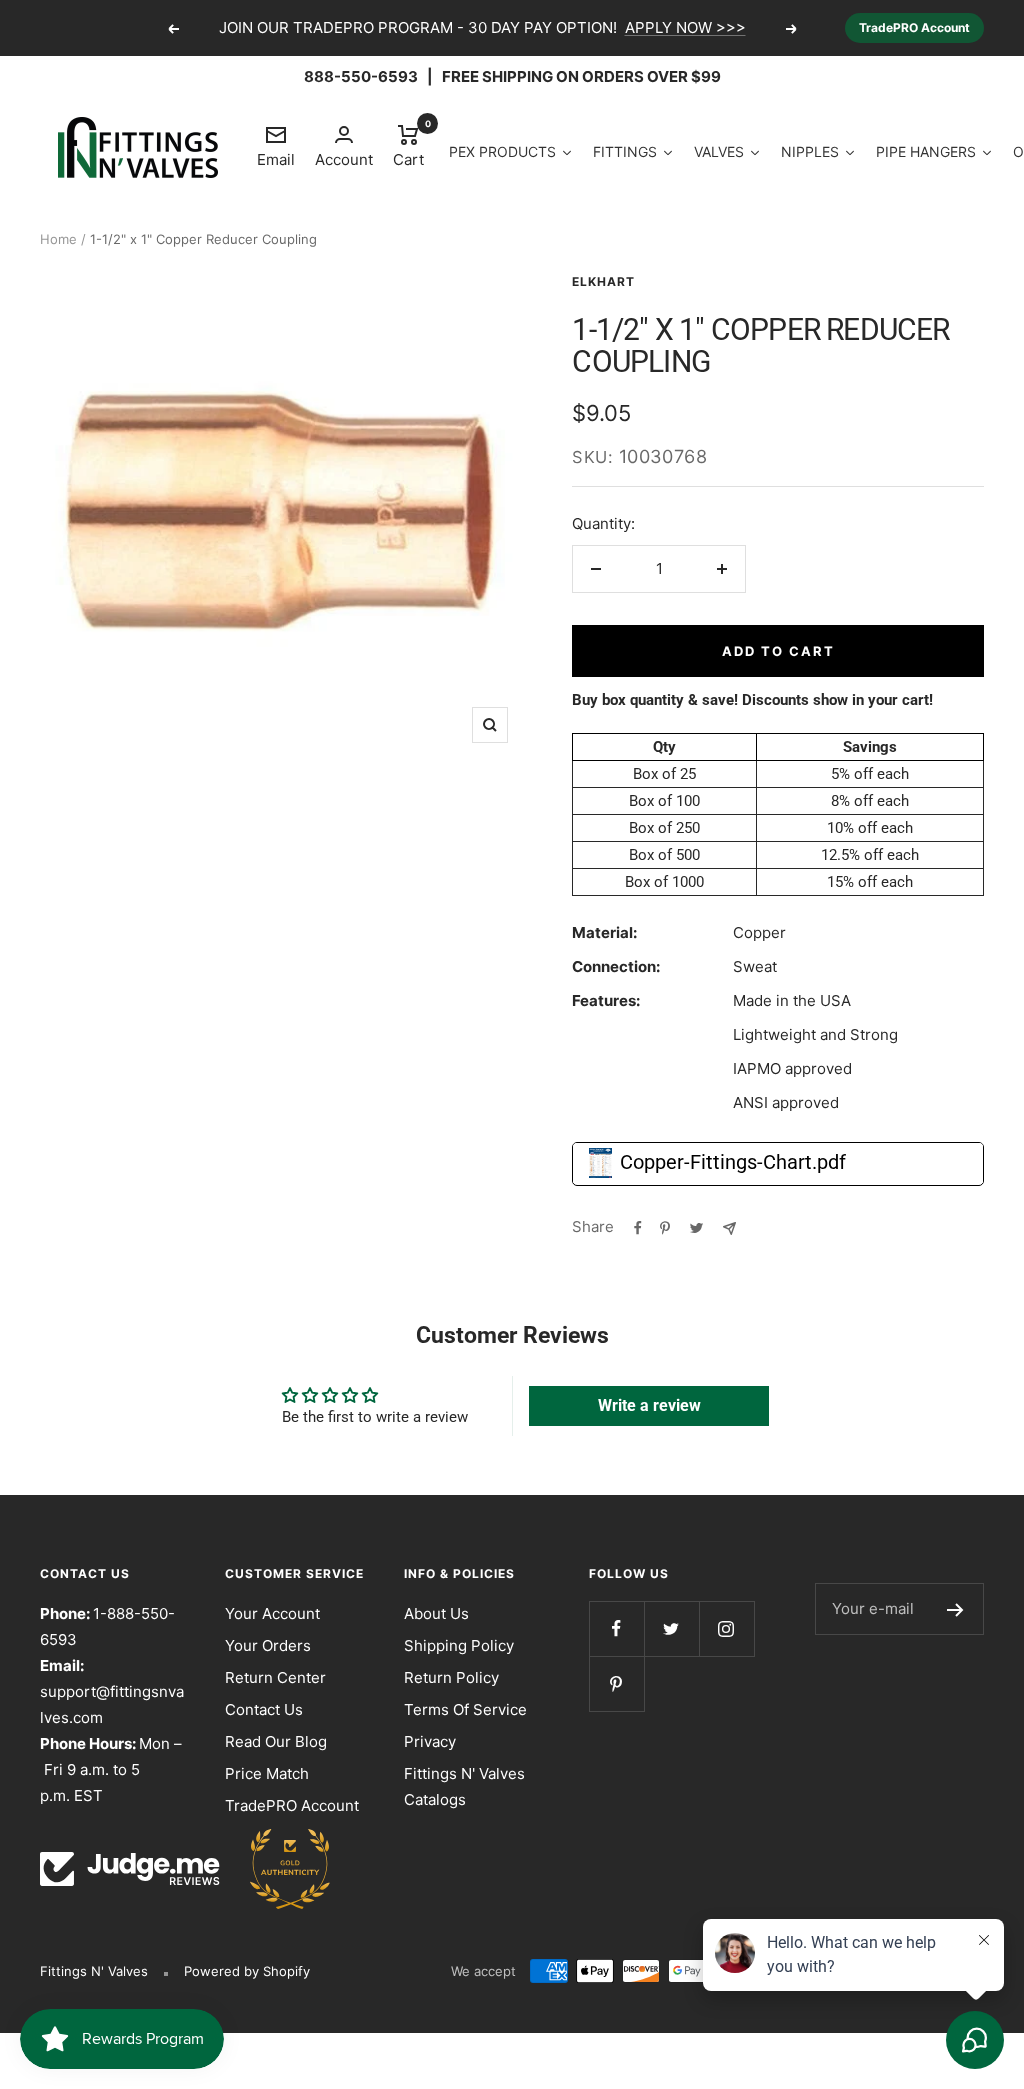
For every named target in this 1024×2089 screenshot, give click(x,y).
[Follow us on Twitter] (671, 1628)
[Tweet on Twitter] (696, 1227)
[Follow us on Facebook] (616, 1628)
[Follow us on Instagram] (726, 1628)
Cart (408, 145)
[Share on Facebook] (638, 1227)
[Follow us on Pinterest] (616, 1683)
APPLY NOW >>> (685, 27)
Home (58, 239)
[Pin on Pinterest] (665, 1227)
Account (344, 159)
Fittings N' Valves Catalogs (464, 1786)
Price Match (267, 1773)
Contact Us (264, 1709)
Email (276, 146)
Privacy (430, 1741)
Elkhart (603, 281)
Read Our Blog (276, 1741)
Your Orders (268, 1645)
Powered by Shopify (247, 1971)
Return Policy (451, 1677)
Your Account (272, 1613)
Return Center (275, 1677)
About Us (436, 1613)
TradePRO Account (914, 27)
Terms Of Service (465, 1709)
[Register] (955, 1609)
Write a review (649, 1405)
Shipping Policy (459, 1645)
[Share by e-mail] (729, 1227)
